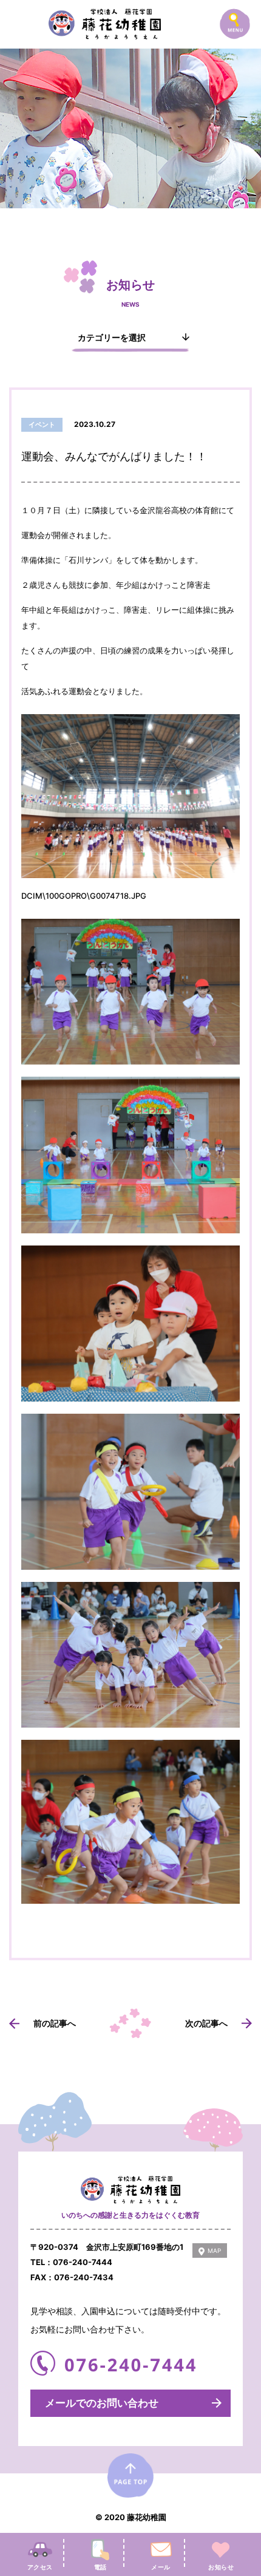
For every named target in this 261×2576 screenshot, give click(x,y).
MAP (214, 2251)
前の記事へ (55, 2023)
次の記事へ (206, 2023)
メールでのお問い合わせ (102, 2403)
